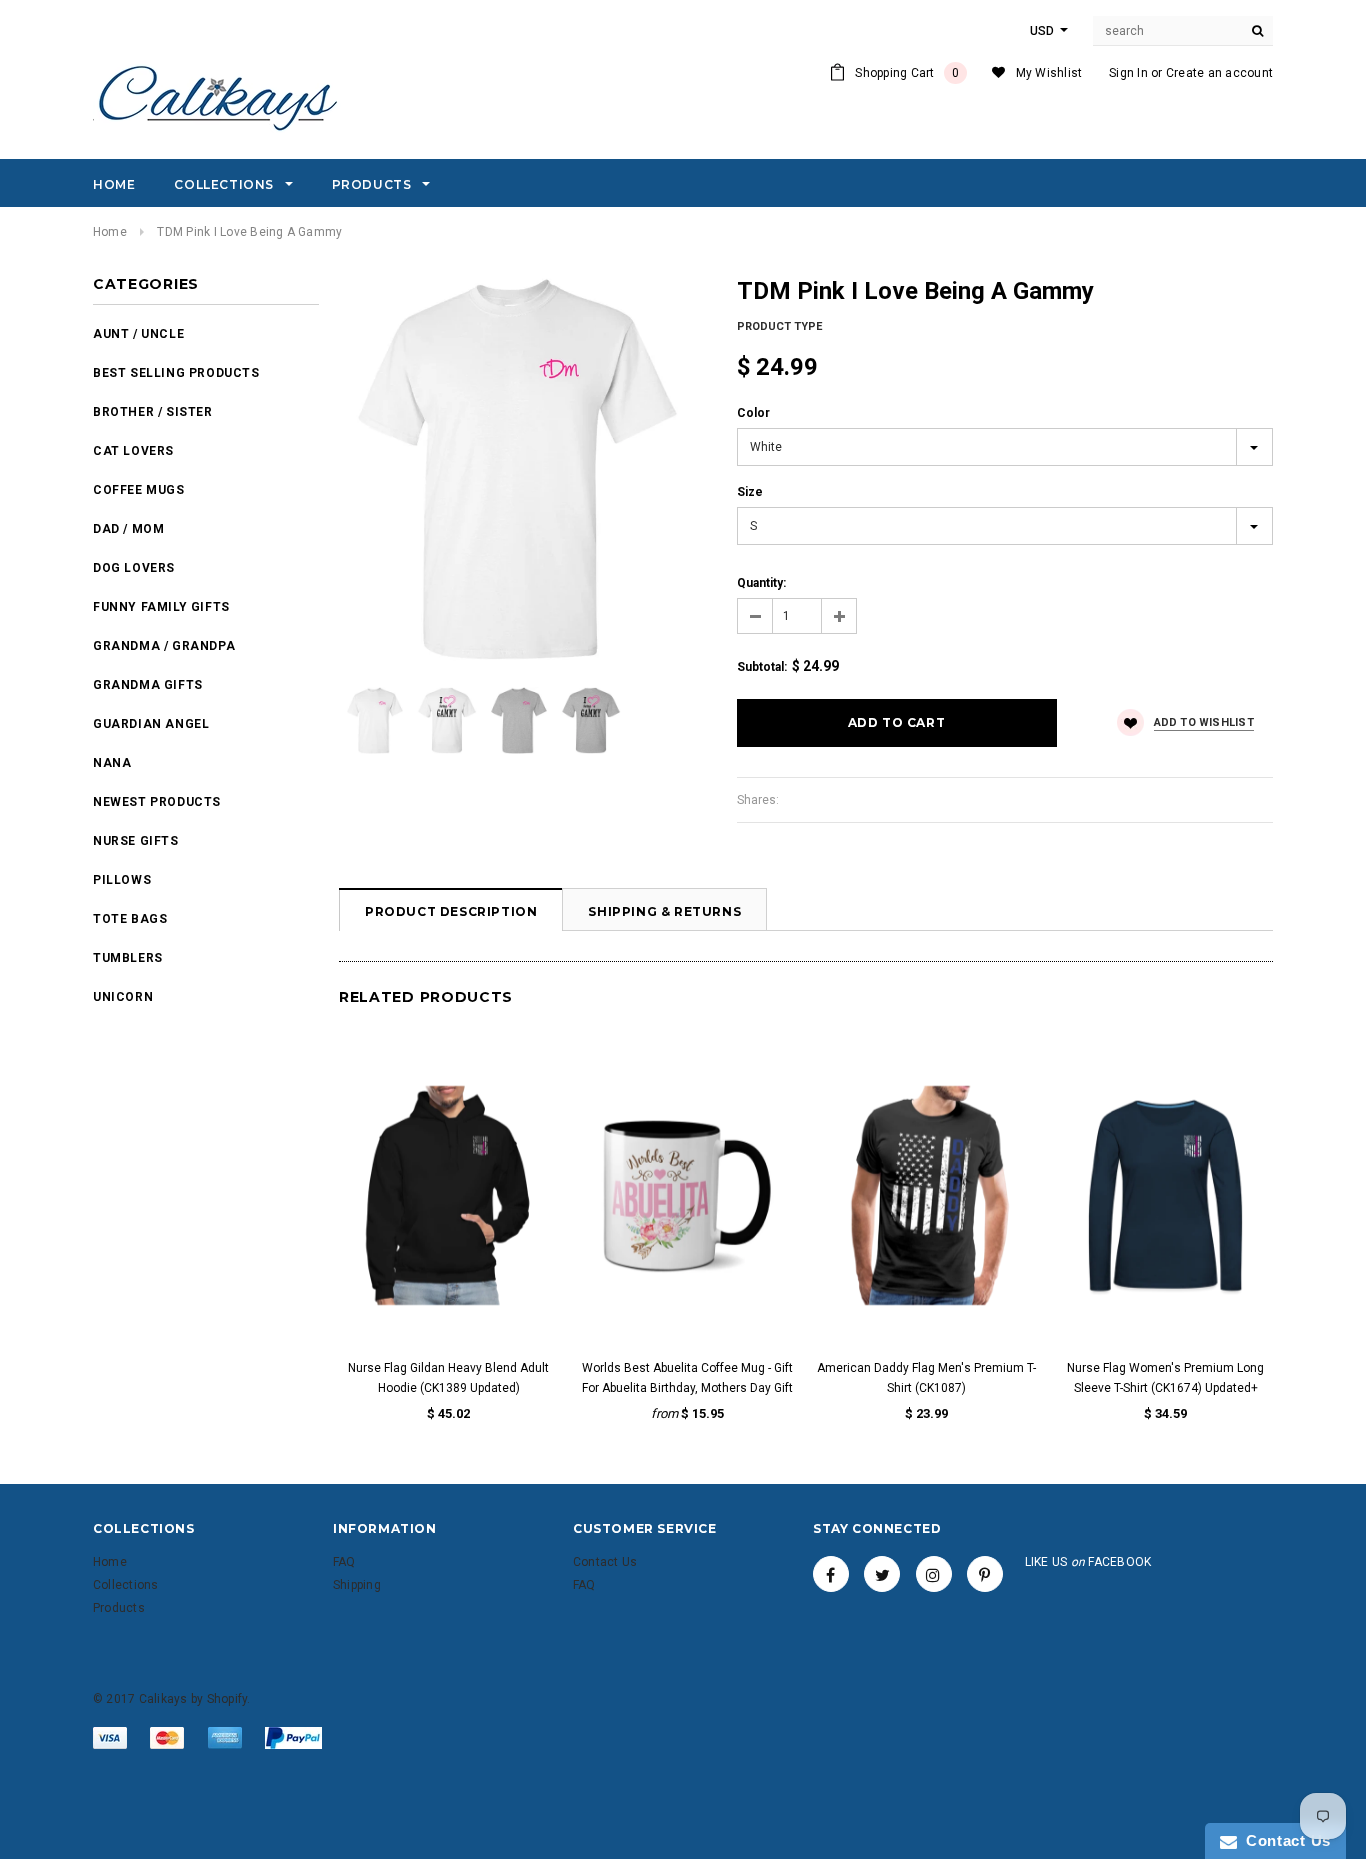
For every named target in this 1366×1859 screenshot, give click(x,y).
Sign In (1128, 73)
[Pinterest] (985, 1574)
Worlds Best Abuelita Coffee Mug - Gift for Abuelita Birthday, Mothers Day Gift (687, 1378)
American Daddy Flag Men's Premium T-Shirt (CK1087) (926, 1378)
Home (110, 232)
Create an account (1219, 73)
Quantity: (761, 583)
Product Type (779, 326)
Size (750, 492)
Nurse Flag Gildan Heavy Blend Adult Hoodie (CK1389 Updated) (448, 1378)
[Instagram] (934, 1574)
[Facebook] (831, 1574)
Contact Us (1284, 1840)
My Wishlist (1049, 73)
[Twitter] (882, 1574)
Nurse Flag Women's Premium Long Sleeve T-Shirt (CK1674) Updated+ (1165, 1378)
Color (753, 413)
